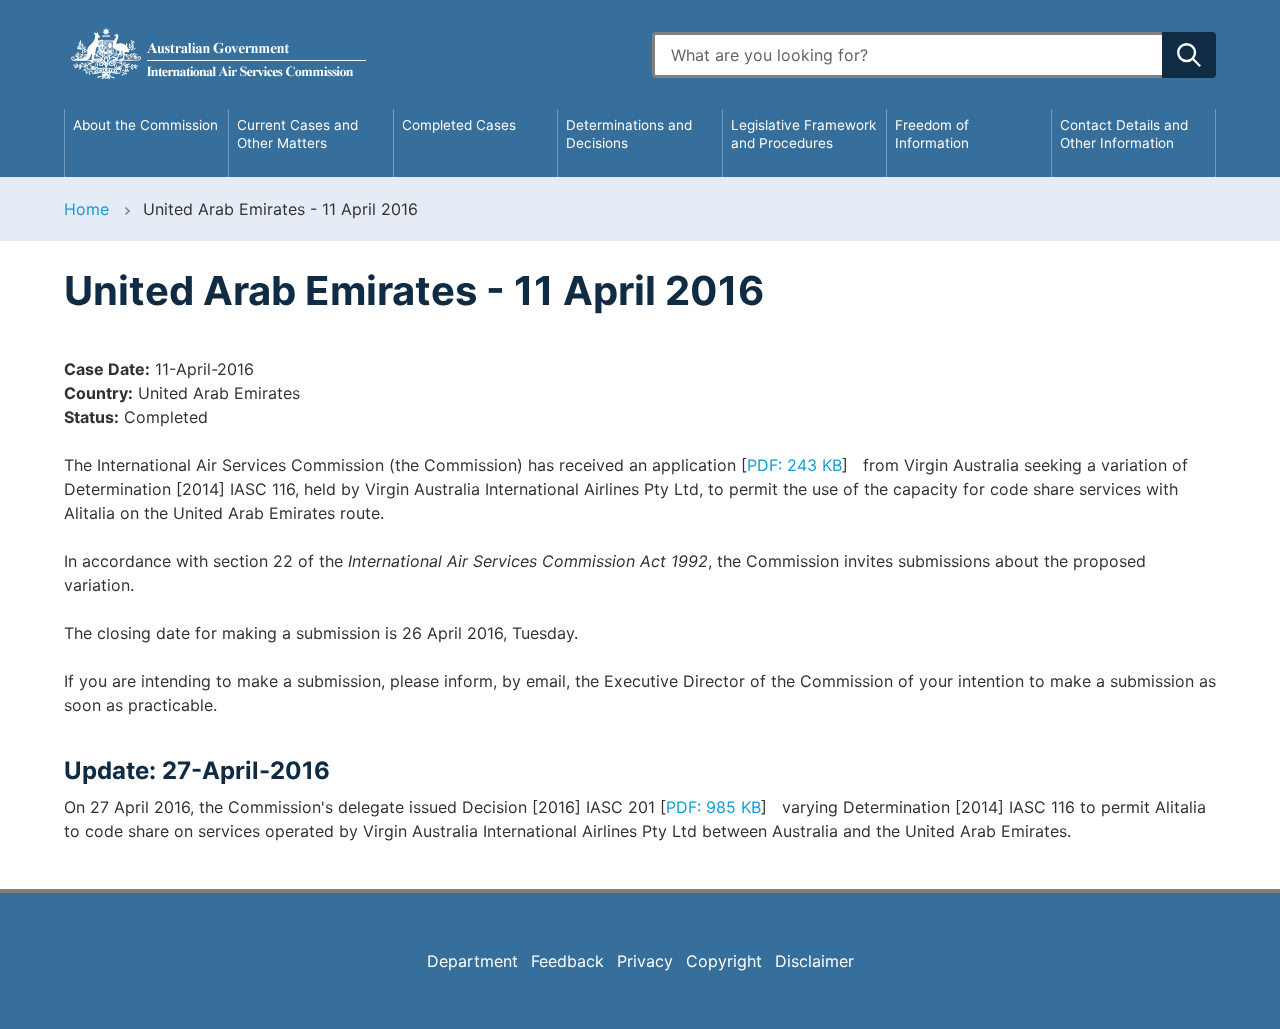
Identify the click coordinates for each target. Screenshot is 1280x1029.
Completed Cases (459, 125)
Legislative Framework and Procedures (803, 134)
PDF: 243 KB (794, 465)
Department (472, 961)
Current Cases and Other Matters (297, 134)
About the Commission (145, 125)
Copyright (724, 961)
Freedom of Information (932, 134)
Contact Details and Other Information (1124, 134)
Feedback (567, 961)
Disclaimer (814, 961)
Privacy (645, 961)
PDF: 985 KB (713, 807)
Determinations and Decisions (629, 134)
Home (86, 209)
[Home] (346, 54)
